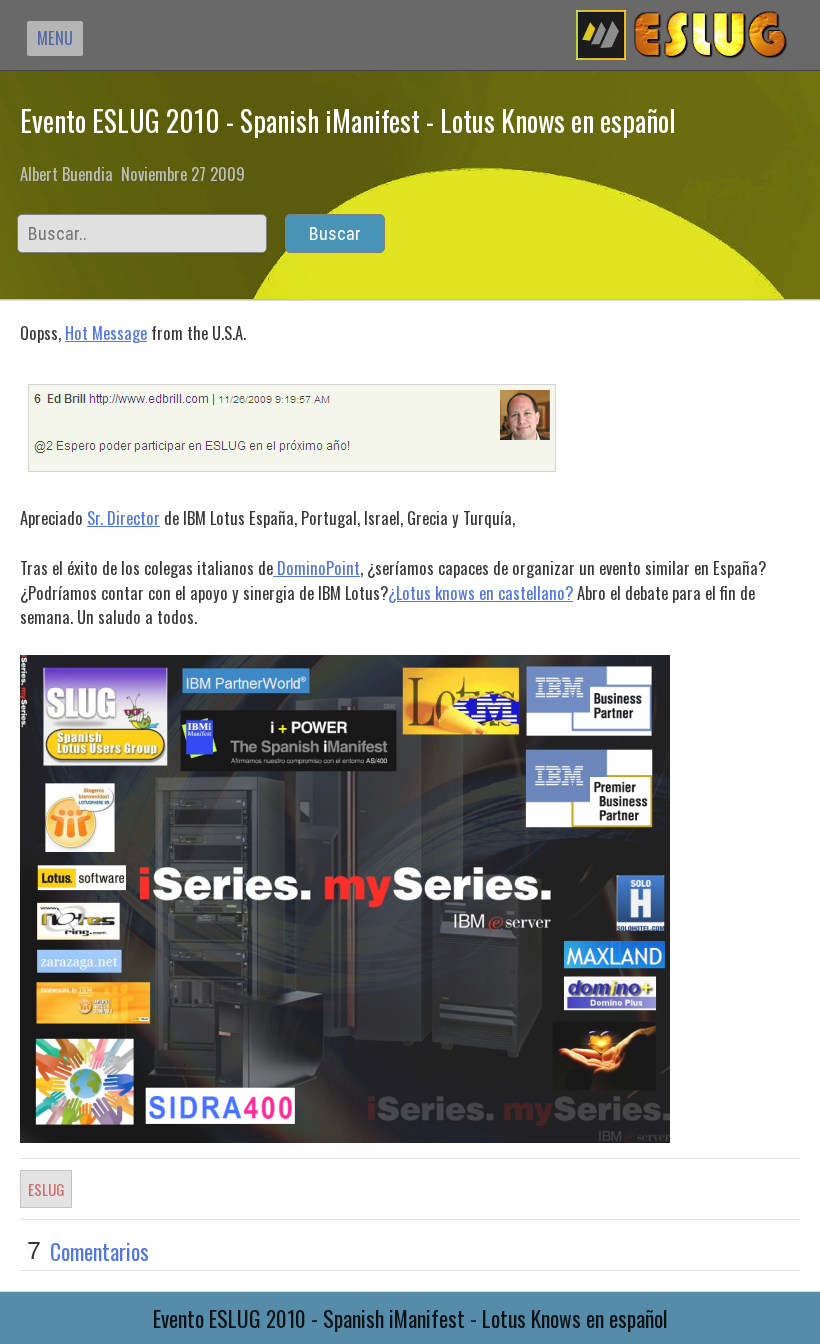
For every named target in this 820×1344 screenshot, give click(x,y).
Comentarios (99, 1251)
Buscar (335, 233)
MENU (55, 37)
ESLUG (46, 1189)
